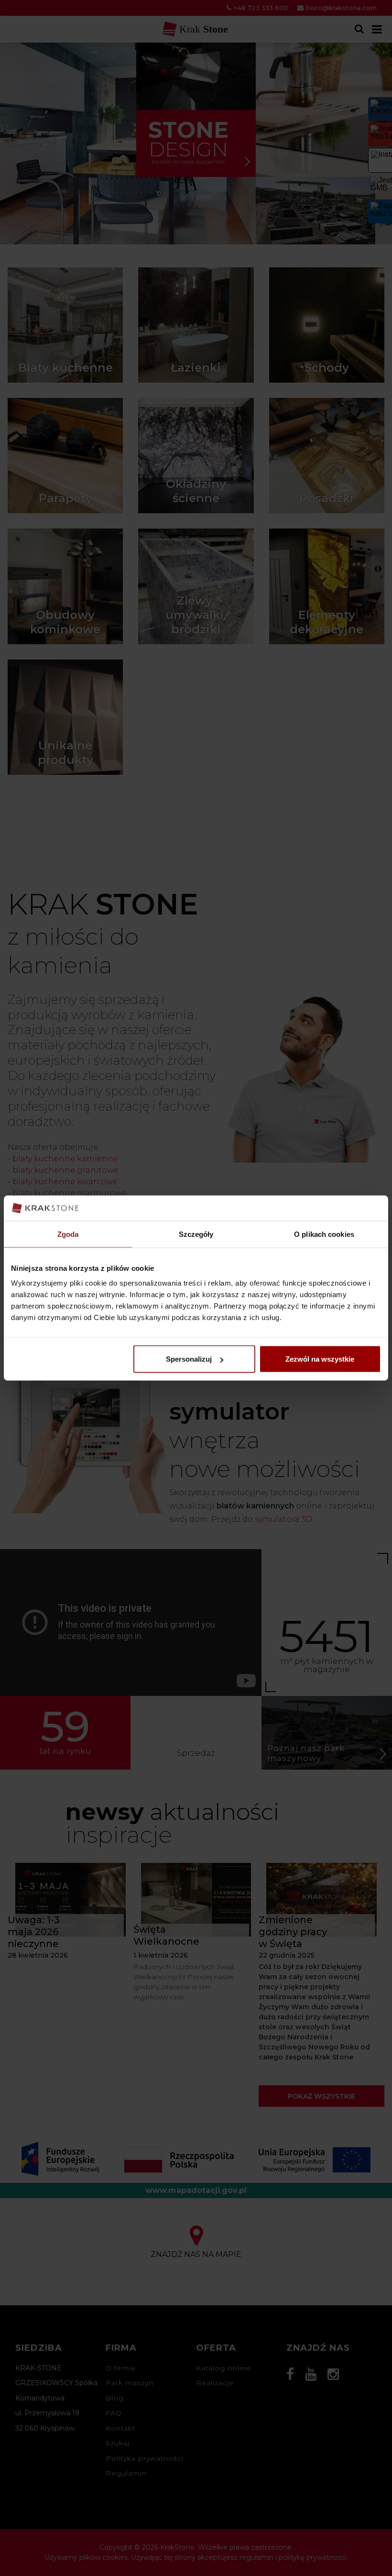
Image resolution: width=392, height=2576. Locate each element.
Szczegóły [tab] (196, 1234)
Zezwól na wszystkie (320, 1359)
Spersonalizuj (189, 1359)
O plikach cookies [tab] (324, 1234)
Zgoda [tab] (68, 1234)
